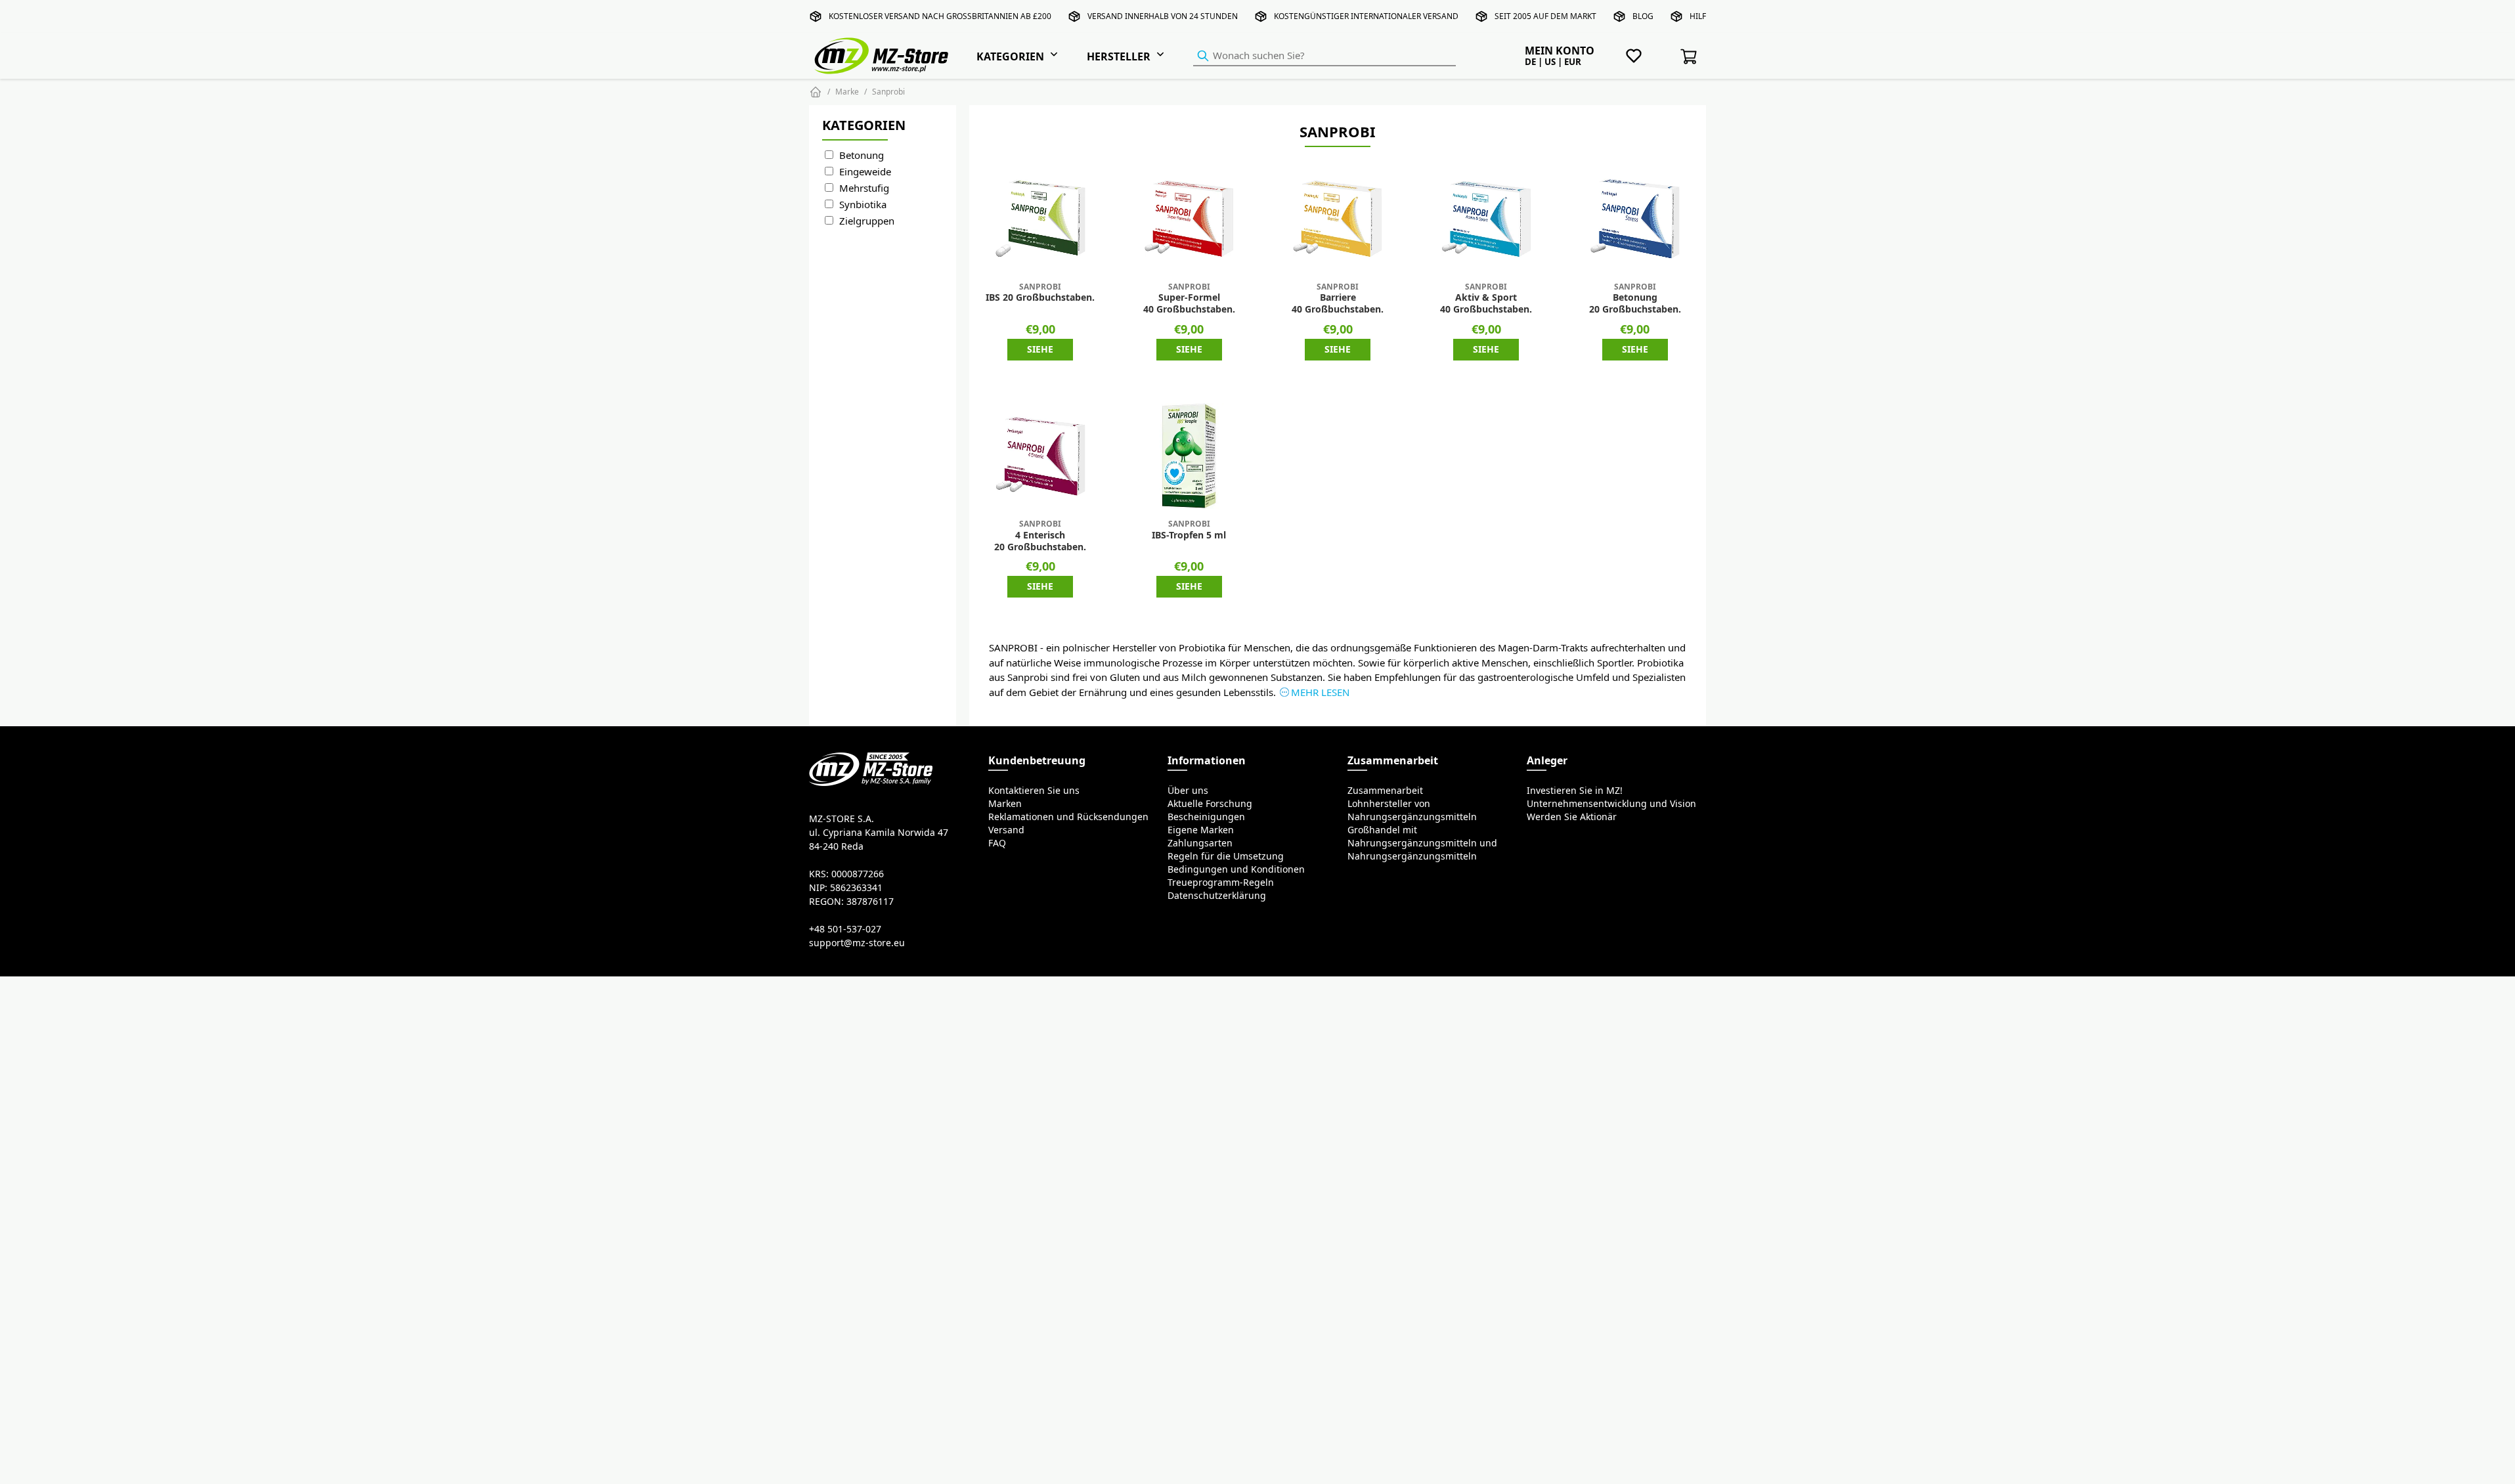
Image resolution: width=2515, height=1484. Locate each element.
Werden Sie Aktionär (1572, 817)
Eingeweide (865, 172)
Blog (1643, 16)
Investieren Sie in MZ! (1575, 791)
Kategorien (1010, 56)
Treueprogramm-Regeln (1221, 883)
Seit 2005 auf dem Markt (1545, 16)
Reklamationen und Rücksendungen (1068, 817)
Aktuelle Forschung (1210, 804)
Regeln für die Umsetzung (1226, 856)
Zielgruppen (867, 221)
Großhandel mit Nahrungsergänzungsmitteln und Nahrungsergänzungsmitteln (1422, 843)
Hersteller (1119, 56)
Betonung (862, 155)
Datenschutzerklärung (1217, 896)
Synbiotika (863, 205)
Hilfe (1700, 16)
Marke (847, 92)
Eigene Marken (1201, 830)
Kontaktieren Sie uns (1034, 791)
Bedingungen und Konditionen (1236, 869)
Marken (1005, 804)
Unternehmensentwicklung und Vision (1611, 804)
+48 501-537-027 (845, 929)
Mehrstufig (864, 188)
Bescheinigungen (1206, 817)
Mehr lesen (1320, 692)
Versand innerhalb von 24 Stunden (1163, 16)
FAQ (997, 843)
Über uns (1188, 791)
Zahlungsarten (1200, 843)
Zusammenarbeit (1385, 791)
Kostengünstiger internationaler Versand (1366, 16)
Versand (1006, 830)
